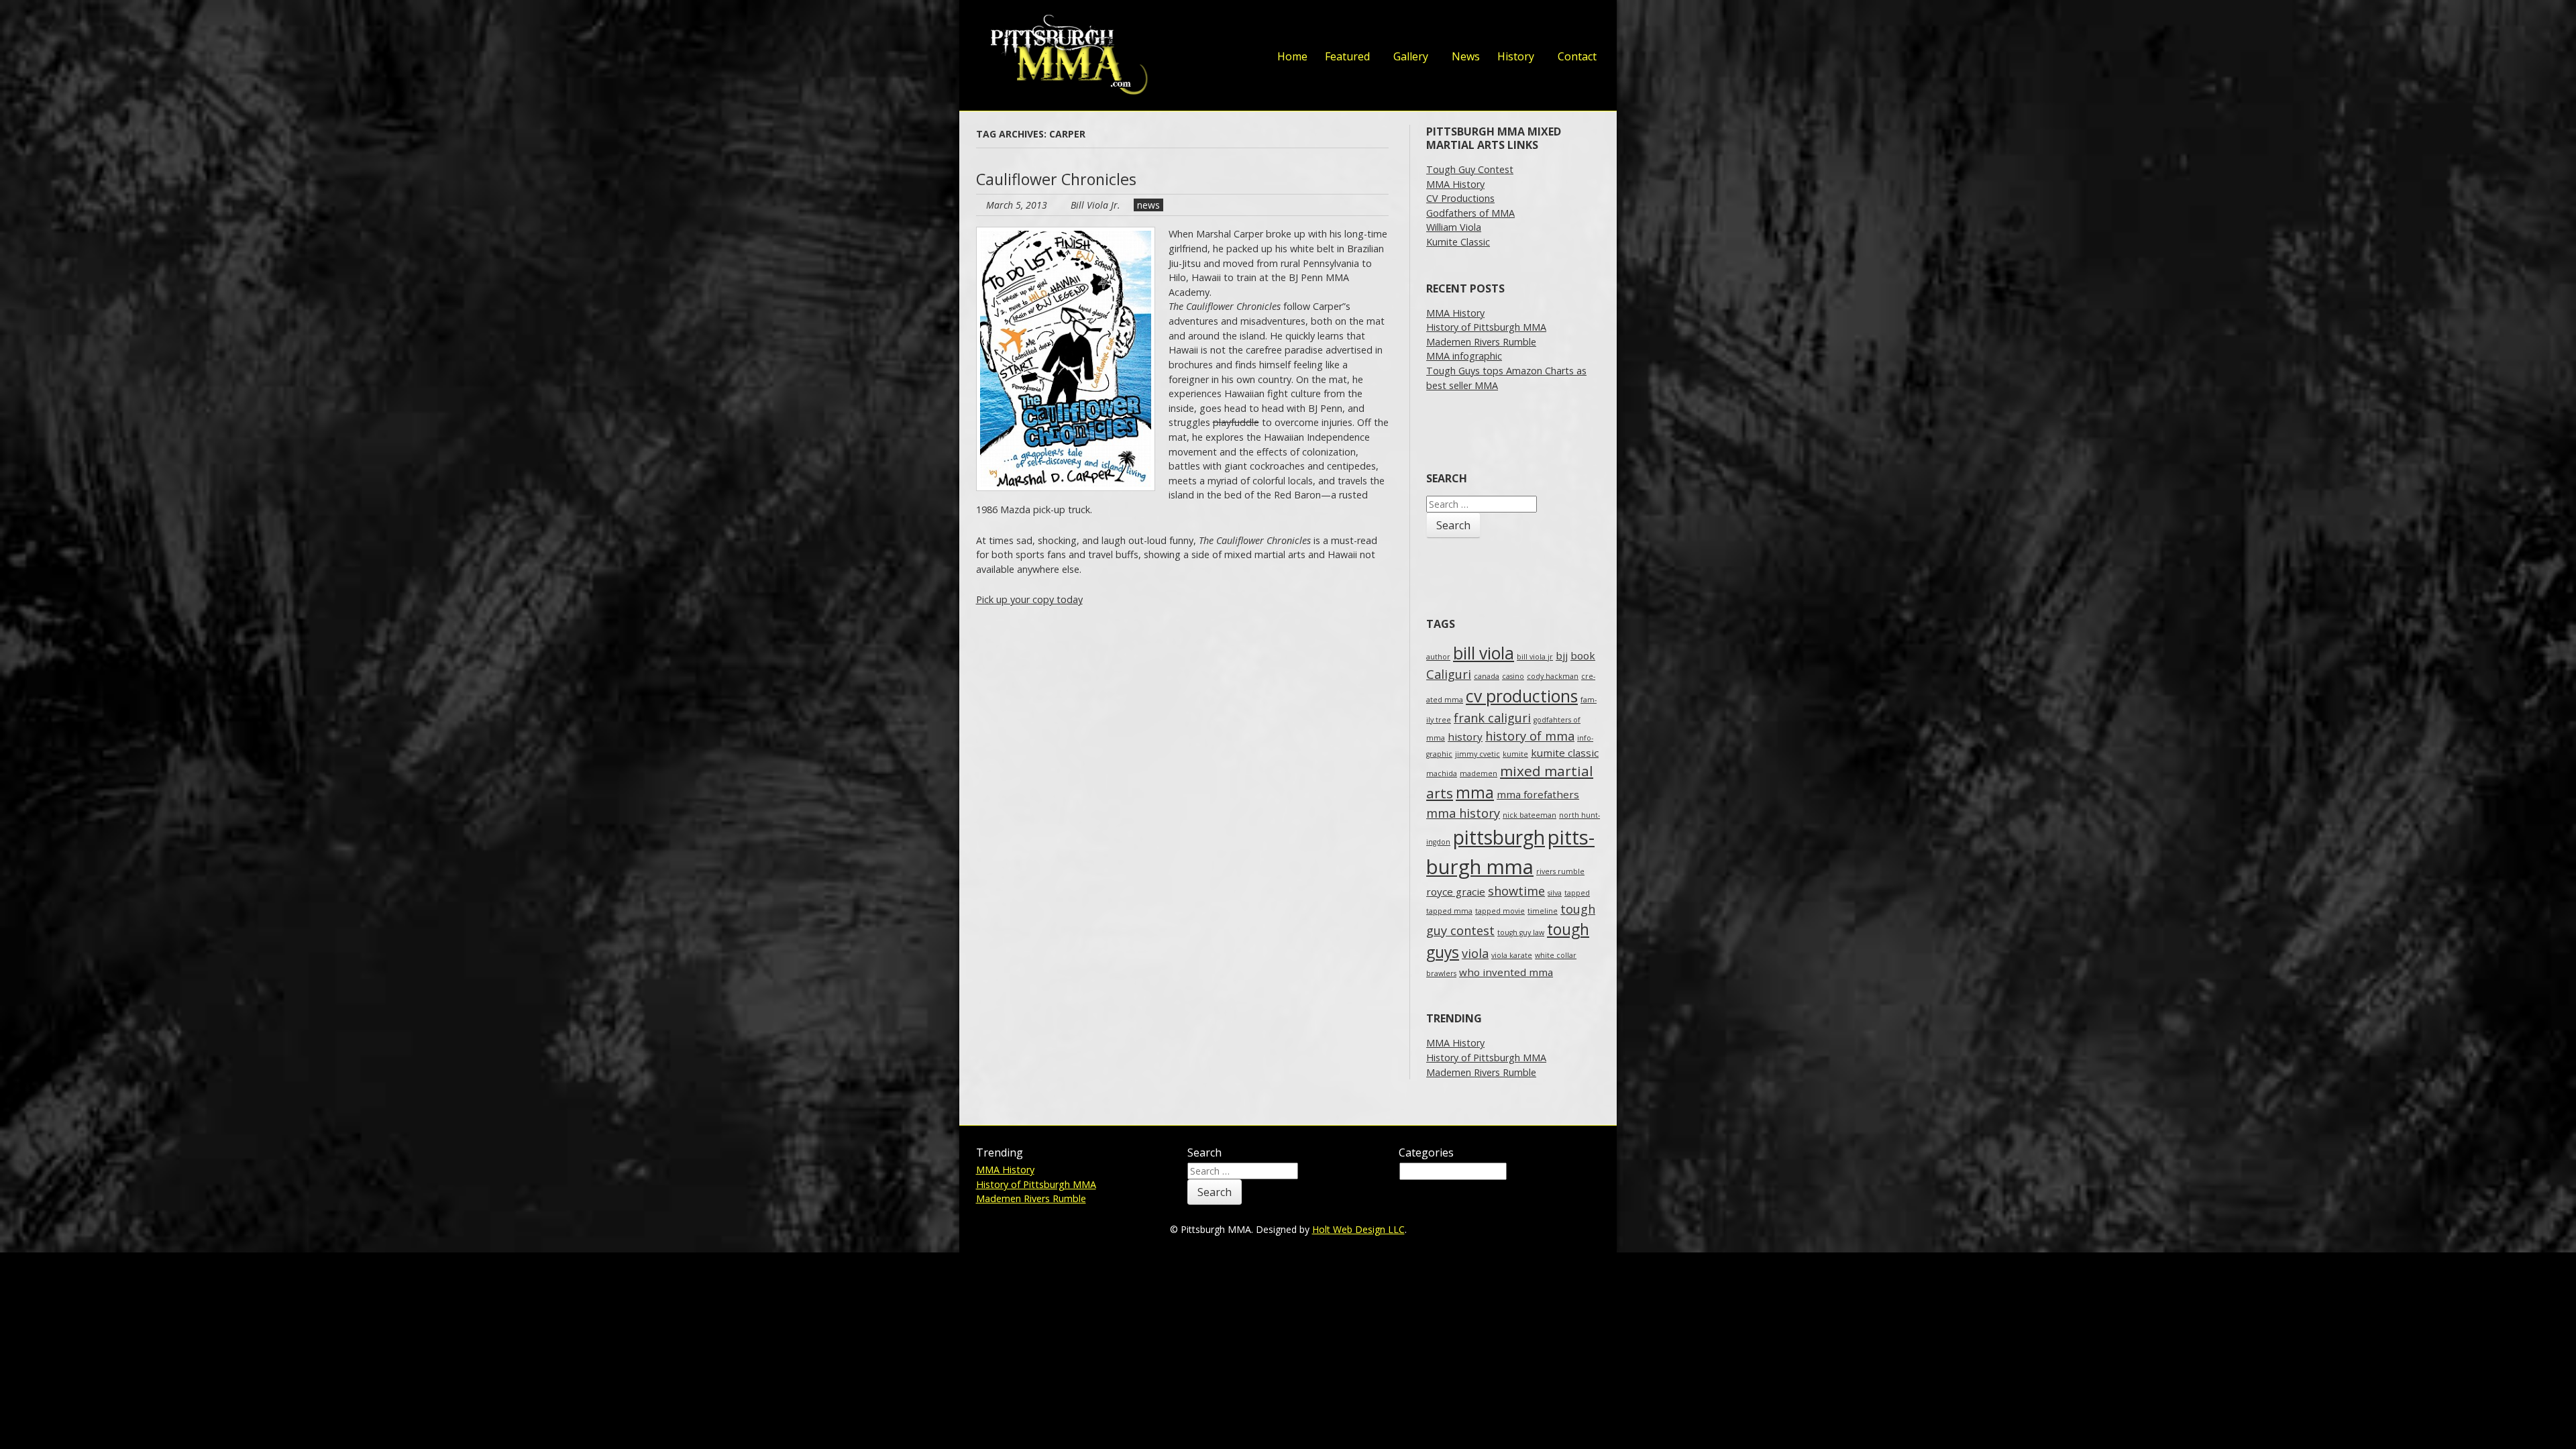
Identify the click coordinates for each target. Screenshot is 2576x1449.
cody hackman (1553, 676)
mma (1475, 793)
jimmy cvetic (1478, 754)
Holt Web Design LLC (1358, 1229)
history (1465, 737)
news (1148, 205)
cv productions (1522, 696)
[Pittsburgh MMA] (1065, 55)
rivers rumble (1560, 871)
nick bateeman (1529, 815)
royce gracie (1456, 892)
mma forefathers (1538, 794)
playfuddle (1236, 422)
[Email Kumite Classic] (1560, 26)
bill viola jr (1535, 657)
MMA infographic (1464, 356)
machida (1442, 773)
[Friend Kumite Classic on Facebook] (1479, 26)
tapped (1577, 893)
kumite (1515, 754)
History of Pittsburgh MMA (1486, 327)
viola (1475, 953)
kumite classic (1565, 753)
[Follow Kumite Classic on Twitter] (1452, 26)
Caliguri (1449, 674)
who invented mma (1506, 972)
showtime (1516, 891)
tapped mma (1449, 911)
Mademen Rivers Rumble (1481, 342)
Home (1292, 56)
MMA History (1455, 184)
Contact (1577, 56)
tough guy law (1521, 932)
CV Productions (1460, 198)
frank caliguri (1492, 718)
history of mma (1530, 736)
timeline (1543, 911)
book (1583, 655)
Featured (1347, 56)
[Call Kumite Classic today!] (1587, 26)
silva (1555, 893)
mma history (1463, 813)
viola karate (1512, 955)
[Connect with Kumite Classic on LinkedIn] (1506, 26)
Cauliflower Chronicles (1056, 179)
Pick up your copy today (1029, 599)
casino (1513, 676)
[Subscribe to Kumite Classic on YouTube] (1533, 26)
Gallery (1411, 56)
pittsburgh (1499, 837)
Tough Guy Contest (1470, 169)
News (1466, 56)
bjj (1562, 655)
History (1516, 56)
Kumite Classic (1458, 242)
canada (1487, 676)
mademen (1479, 773)
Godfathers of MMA (1470, 213)
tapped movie (1500, 911)
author (1438, 657)
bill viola (1484, 653)
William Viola (1454, 227)
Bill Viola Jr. (1095, 205)
